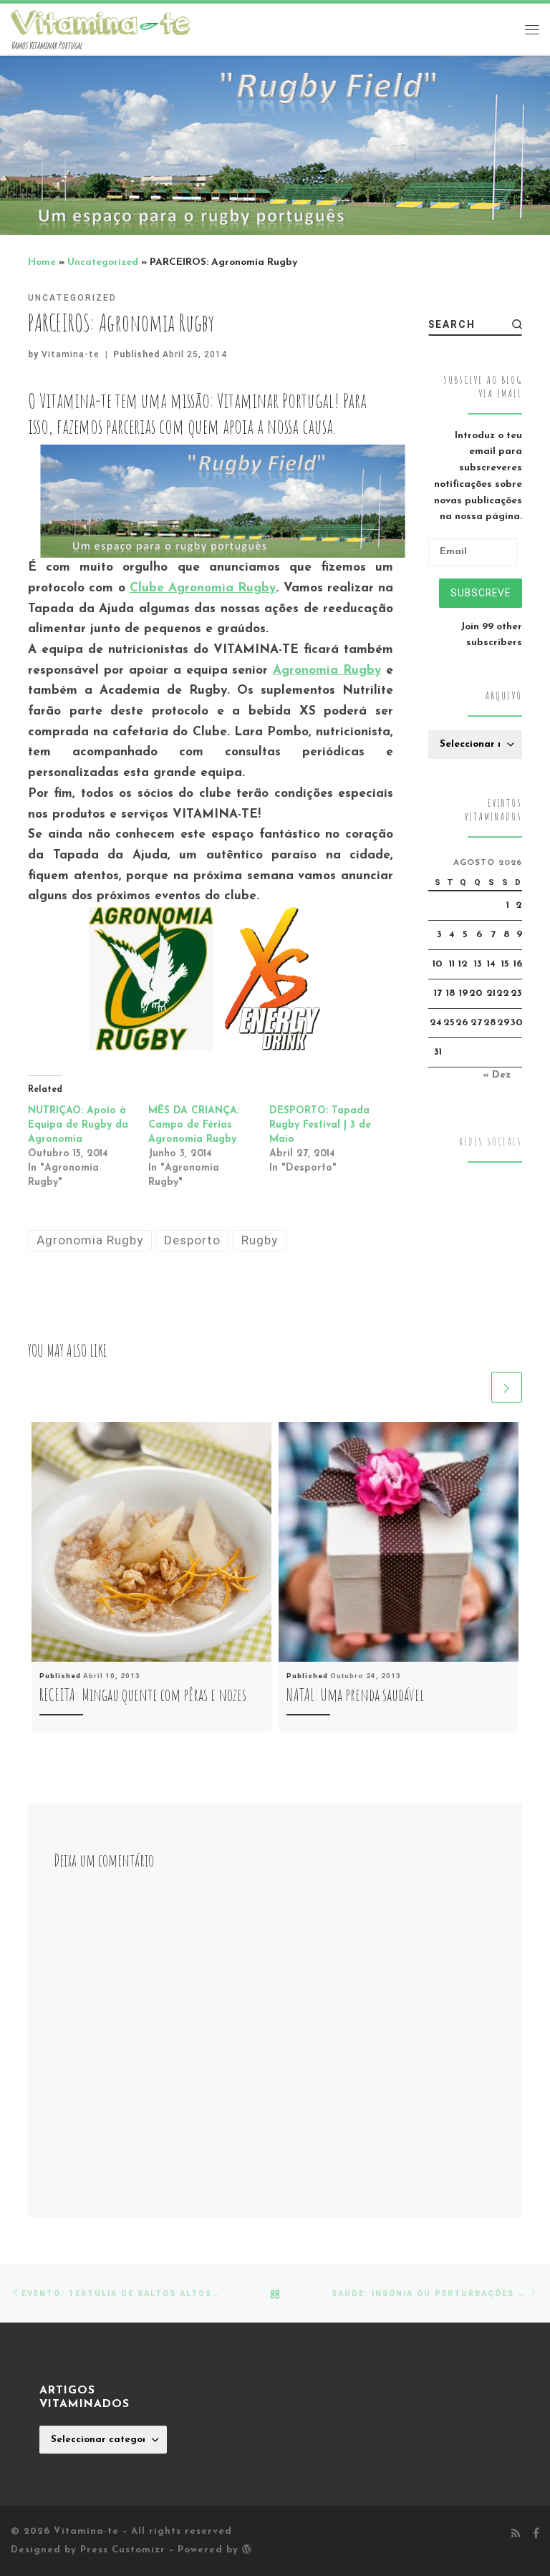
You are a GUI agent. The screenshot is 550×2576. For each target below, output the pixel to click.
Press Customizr (123, 2550)
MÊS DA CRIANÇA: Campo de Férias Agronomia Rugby (194, 1125)
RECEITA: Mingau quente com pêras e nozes (143, 1695)
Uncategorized (103, 262)
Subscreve (481, 593)
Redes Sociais (491, 1142)
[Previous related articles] (472, 1387)
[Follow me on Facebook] (536, 2534)
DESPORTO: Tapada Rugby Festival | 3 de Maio (320, 1125)
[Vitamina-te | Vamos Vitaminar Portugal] (100, 22)
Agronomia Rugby (327, 670)
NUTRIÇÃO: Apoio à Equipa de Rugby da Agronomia (78, 1125)
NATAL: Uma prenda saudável (355, 1695)
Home (42, 262)
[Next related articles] (507, 1387)
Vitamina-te (71, 354)
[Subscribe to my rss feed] (516, 2534)
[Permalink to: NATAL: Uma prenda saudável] (399, 1542)
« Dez (497, 1075)
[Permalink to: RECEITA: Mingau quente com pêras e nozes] (151, 1542)
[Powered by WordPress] (247, 2549)
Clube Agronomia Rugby (203, 588)
